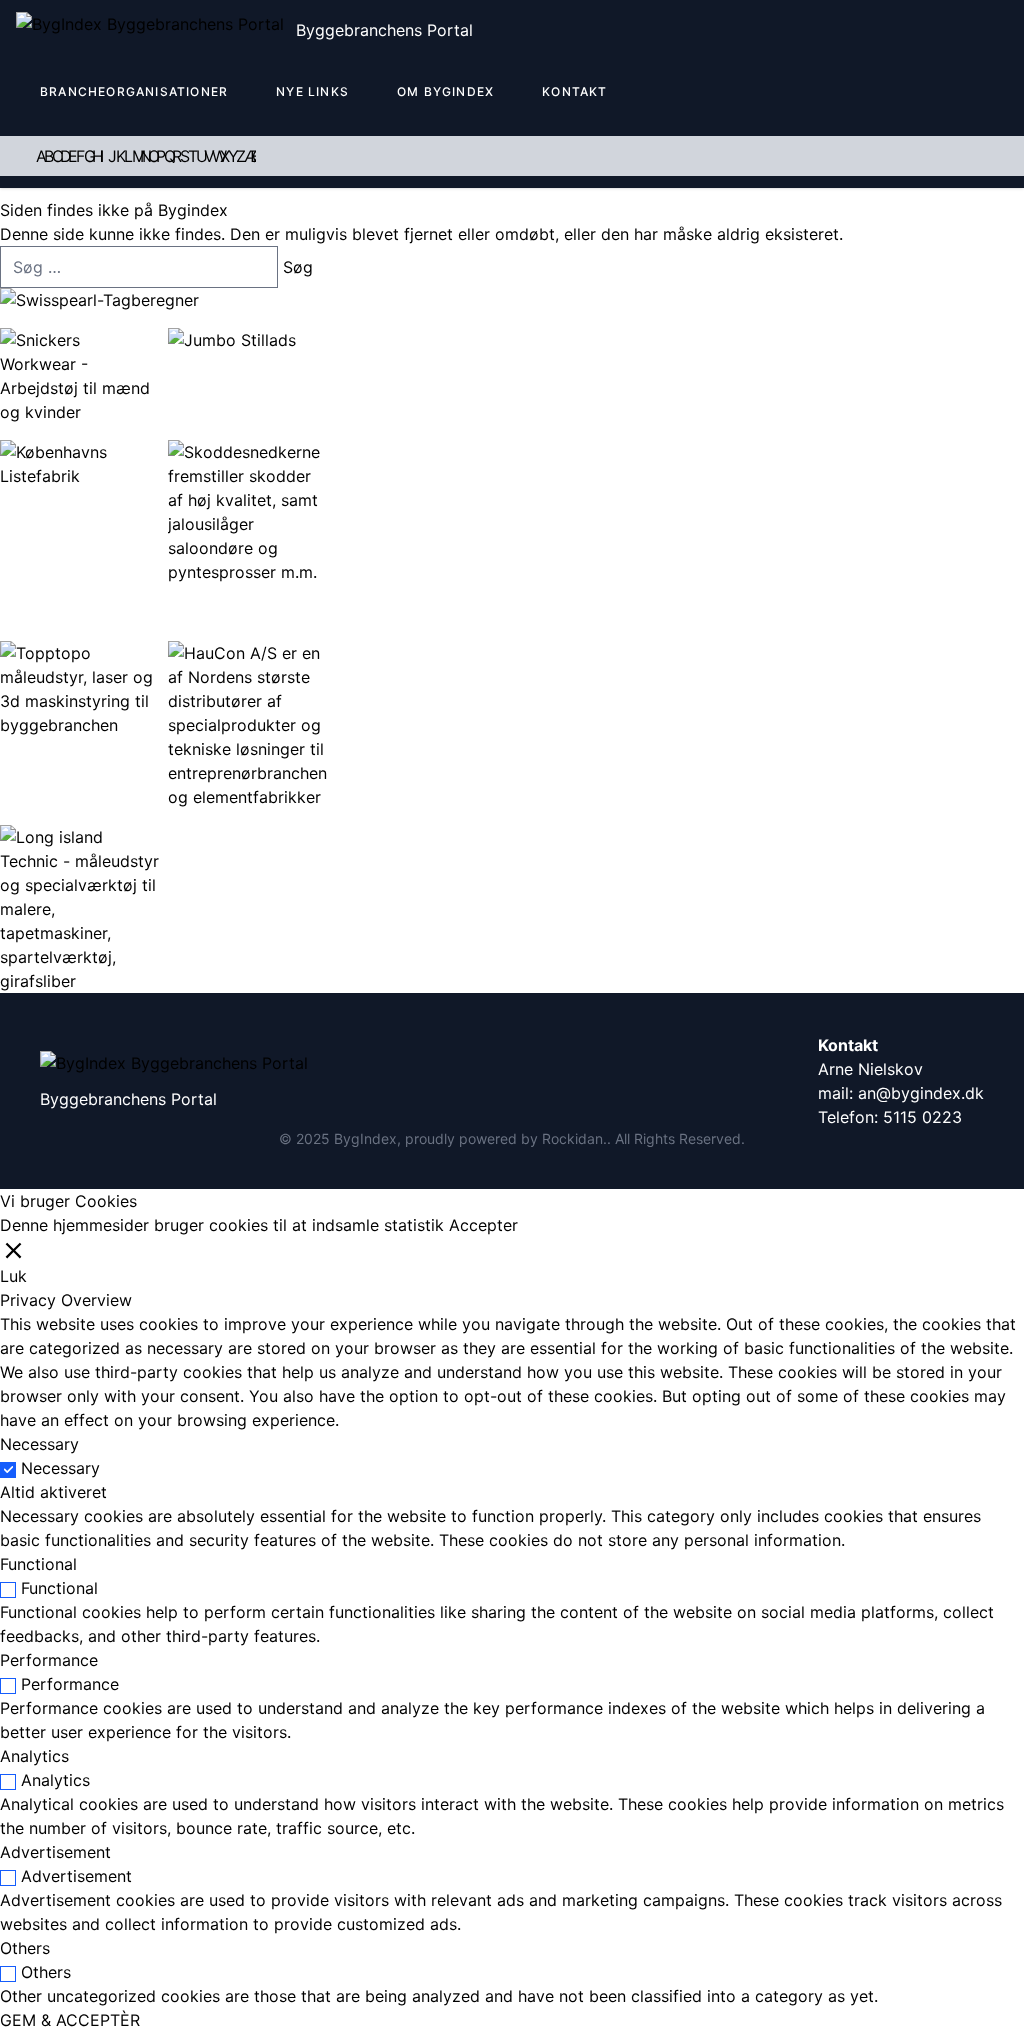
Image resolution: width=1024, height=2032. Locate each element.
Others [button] (25, 1948)
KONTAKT (574, 91)
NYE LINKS (312, 91)
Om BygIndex (445, 91)
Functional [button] (38, 1564)
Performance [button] (49, 1660)
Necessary (60, 1468)
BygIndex (365, 1138)
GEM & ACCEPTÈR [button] (70, 2020)
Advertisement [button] (55, 1852)
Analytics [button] (34, 1756)
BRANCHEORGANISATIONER (134, 91)
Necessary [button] (39, 1444)
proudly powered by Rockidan (504, 1138)
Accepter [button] (483, 1225)
